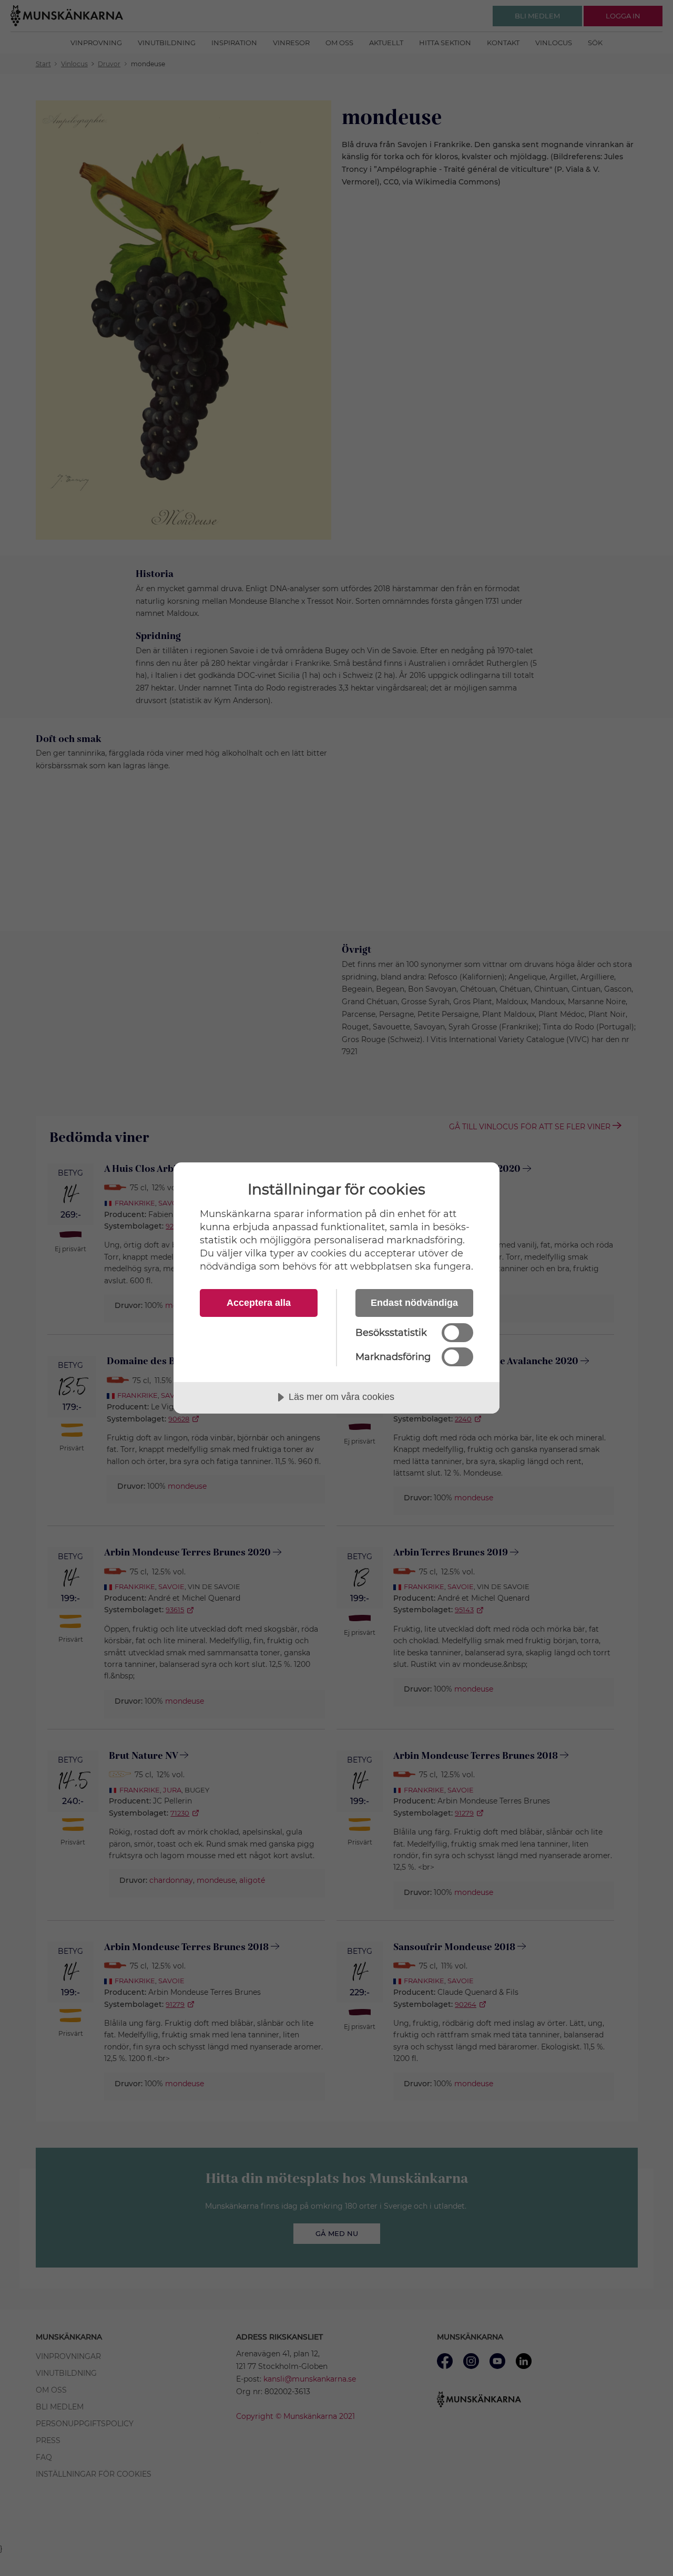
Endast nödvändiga (414, 1303)
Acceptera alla (259, 1303)
